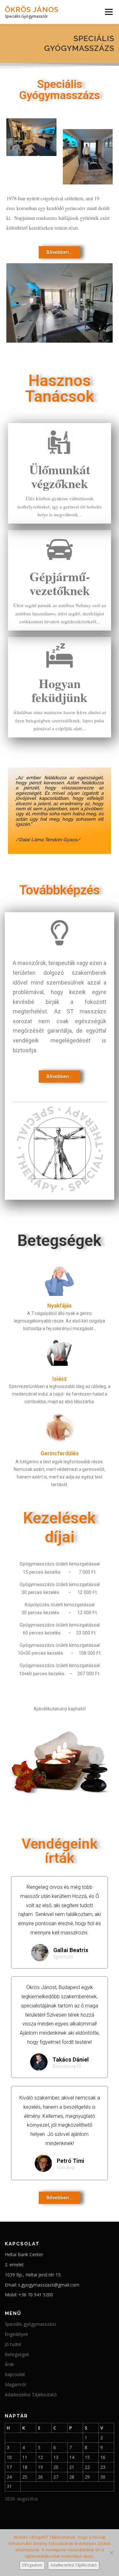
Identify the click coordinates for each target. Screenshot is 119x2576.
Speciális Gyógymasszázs (60, 90)
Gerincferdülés (60, 1453)
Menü (108, 12)
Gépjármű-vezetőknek (60, 583)
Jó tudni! (13, 2344)
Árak (9, 2364)
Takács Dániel (71, 2060)
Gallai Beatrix (71, 1950)
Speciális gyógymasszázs (30, 2324)
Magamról (15, 2384)
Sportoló (63, 1957)
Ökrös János (32, 9)
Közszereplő (67, 2066)
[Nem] (111, 2553)
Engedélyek (16, 2334)
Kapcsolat (15, 2374)
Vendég (66, 2167)
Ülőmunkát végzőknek (60, 476)
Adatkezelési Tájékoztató (31, 2395)
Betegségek (17, 2354)
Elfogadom (32, 2565)
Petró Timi (71, 2161)
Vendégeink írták (60, 1851)
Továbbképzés (60, 890)
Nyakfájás (60, 1306)
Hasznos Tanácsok (60, 389)
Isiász (60, 1379)
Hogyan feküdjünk (60, 690)
